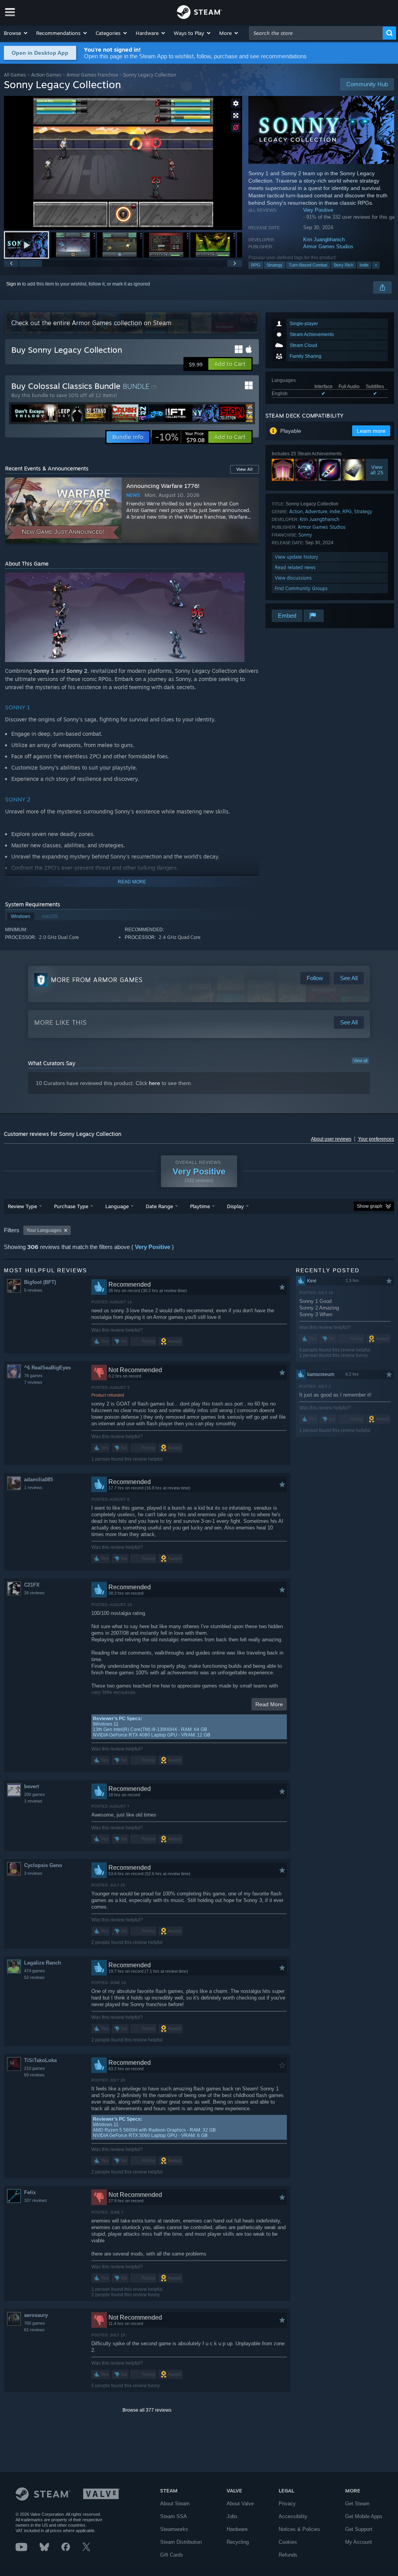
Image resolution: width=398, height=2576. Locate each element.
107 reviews (36, 2200)
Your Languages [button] (44, 1230)
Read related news (295, 567)
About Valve (240, 2504)
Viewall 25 (377, 470)
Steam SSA (174, 2516)
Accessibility (293, 2516)
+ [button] (376, 265)
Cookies (288, 2542)
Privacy (287, 2504)
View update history (297, 557)
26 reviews (34, 1593)
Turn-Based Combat (308, 265)
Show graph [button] (370, 1206)
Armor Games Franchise (92, 75)
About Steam (175, 2504)
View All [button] (244, 469)
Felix (30, 2192)
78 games (33, 1376)
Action (296, 511)
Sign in (14, 284)
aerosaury (36, 2315)
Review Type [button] (22, 1206)
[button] (16, 33)
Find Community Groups (301, 588)
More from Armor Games (97, 980)
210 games (35, 2068)
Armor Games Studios (328, 246)
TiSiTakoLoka (40, 2060)
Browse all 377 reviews (147, 2410)
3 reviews (33, 1873)
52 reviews (34, 1977)
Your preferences (376, 1139)
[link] (180, 437)
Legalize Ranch (43, 1963)
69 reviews (34, 2075)
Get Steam (357, 2504)
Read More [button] (269, 1704)
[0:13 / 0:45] (123, 163)
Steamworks (174, 2529)
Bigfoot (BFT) (40, 1282)
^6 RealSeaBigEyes (47, 1368)
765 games (35, 2323)
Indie (364, 265)
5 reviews (33, 1290)
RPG (256, 265)
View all (360, 1061)
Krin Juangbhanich (324, 239)
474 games (35, 1971)
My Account (359, 2542)
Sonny (305, 535)
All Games (15, 75)
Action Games (46, 75)
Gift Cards (172, 2555)
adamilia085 (38, 1480)
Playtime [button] (200, 1206)
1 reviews (33, 1487)
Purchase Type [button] (71, 1206)
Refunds (288, 2555)
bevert (31, 1786)
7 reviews (33, 1382)
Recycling (238, 2542)
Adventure (316, 511)
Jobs (232, 2516)
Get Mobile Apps (364, 2516)
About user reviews (331, 1139)
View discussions (293, 578)
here (154, 1083)
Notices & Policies (299, 2529)
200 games (35, 1794)
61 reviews (34, 2330)
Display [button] (235, 1206)
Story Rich (343, 265)
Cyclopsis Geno (43, 1865)
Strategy (275, 265)
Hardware (237, 2529)
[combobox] (316, 33)
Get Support (359, 2529)
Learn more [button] (371, 431)
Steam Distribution (181, 2542)
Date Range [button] (159, 1206)
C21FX (32, 1585)
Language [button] (117, 1206)
